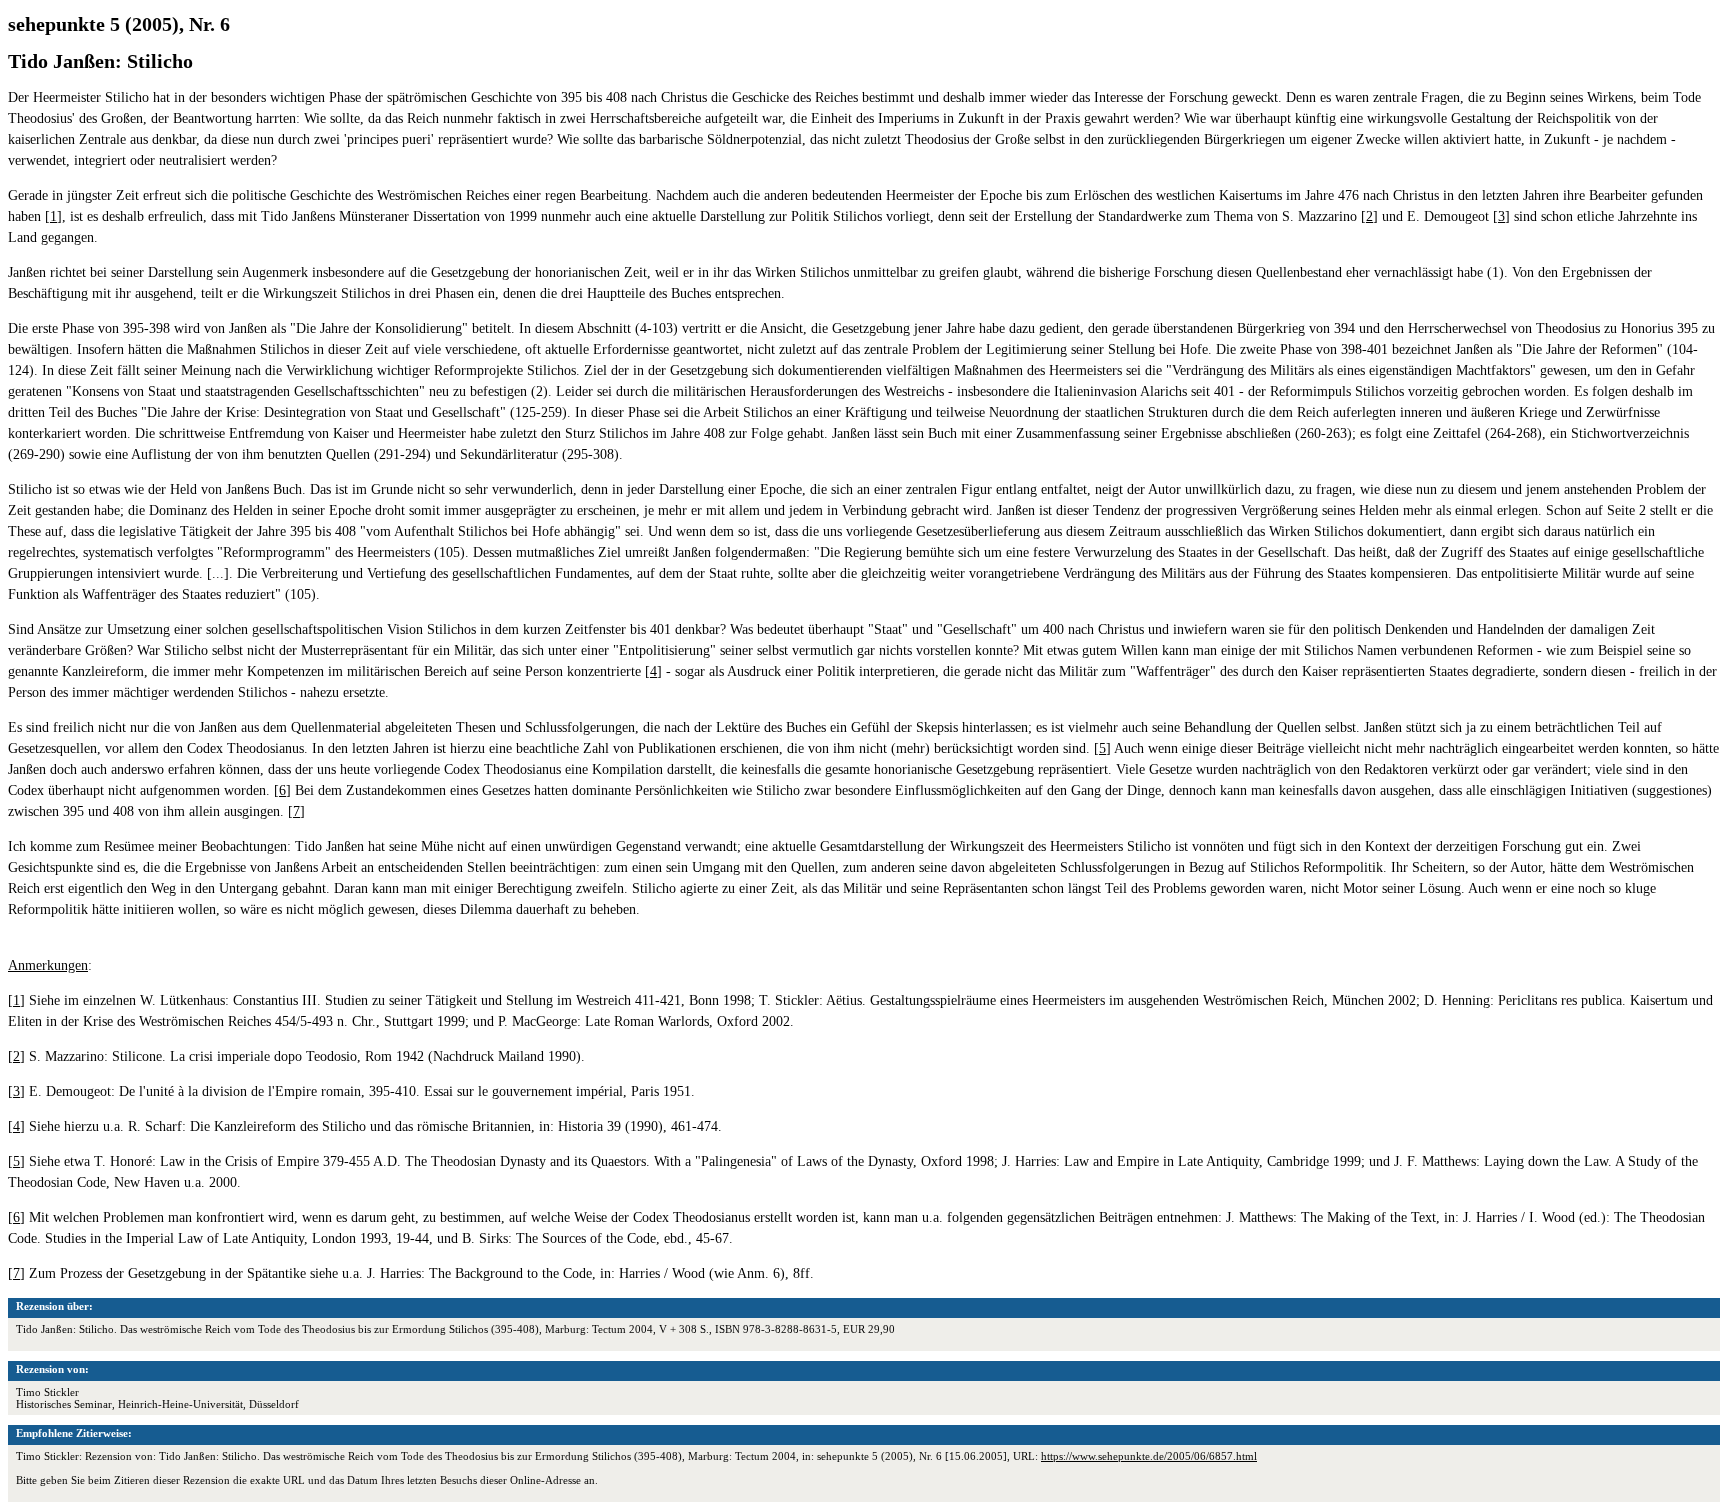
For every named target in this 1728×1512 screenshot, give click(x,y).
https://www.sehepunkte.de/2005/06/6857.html (1149, 1456)
